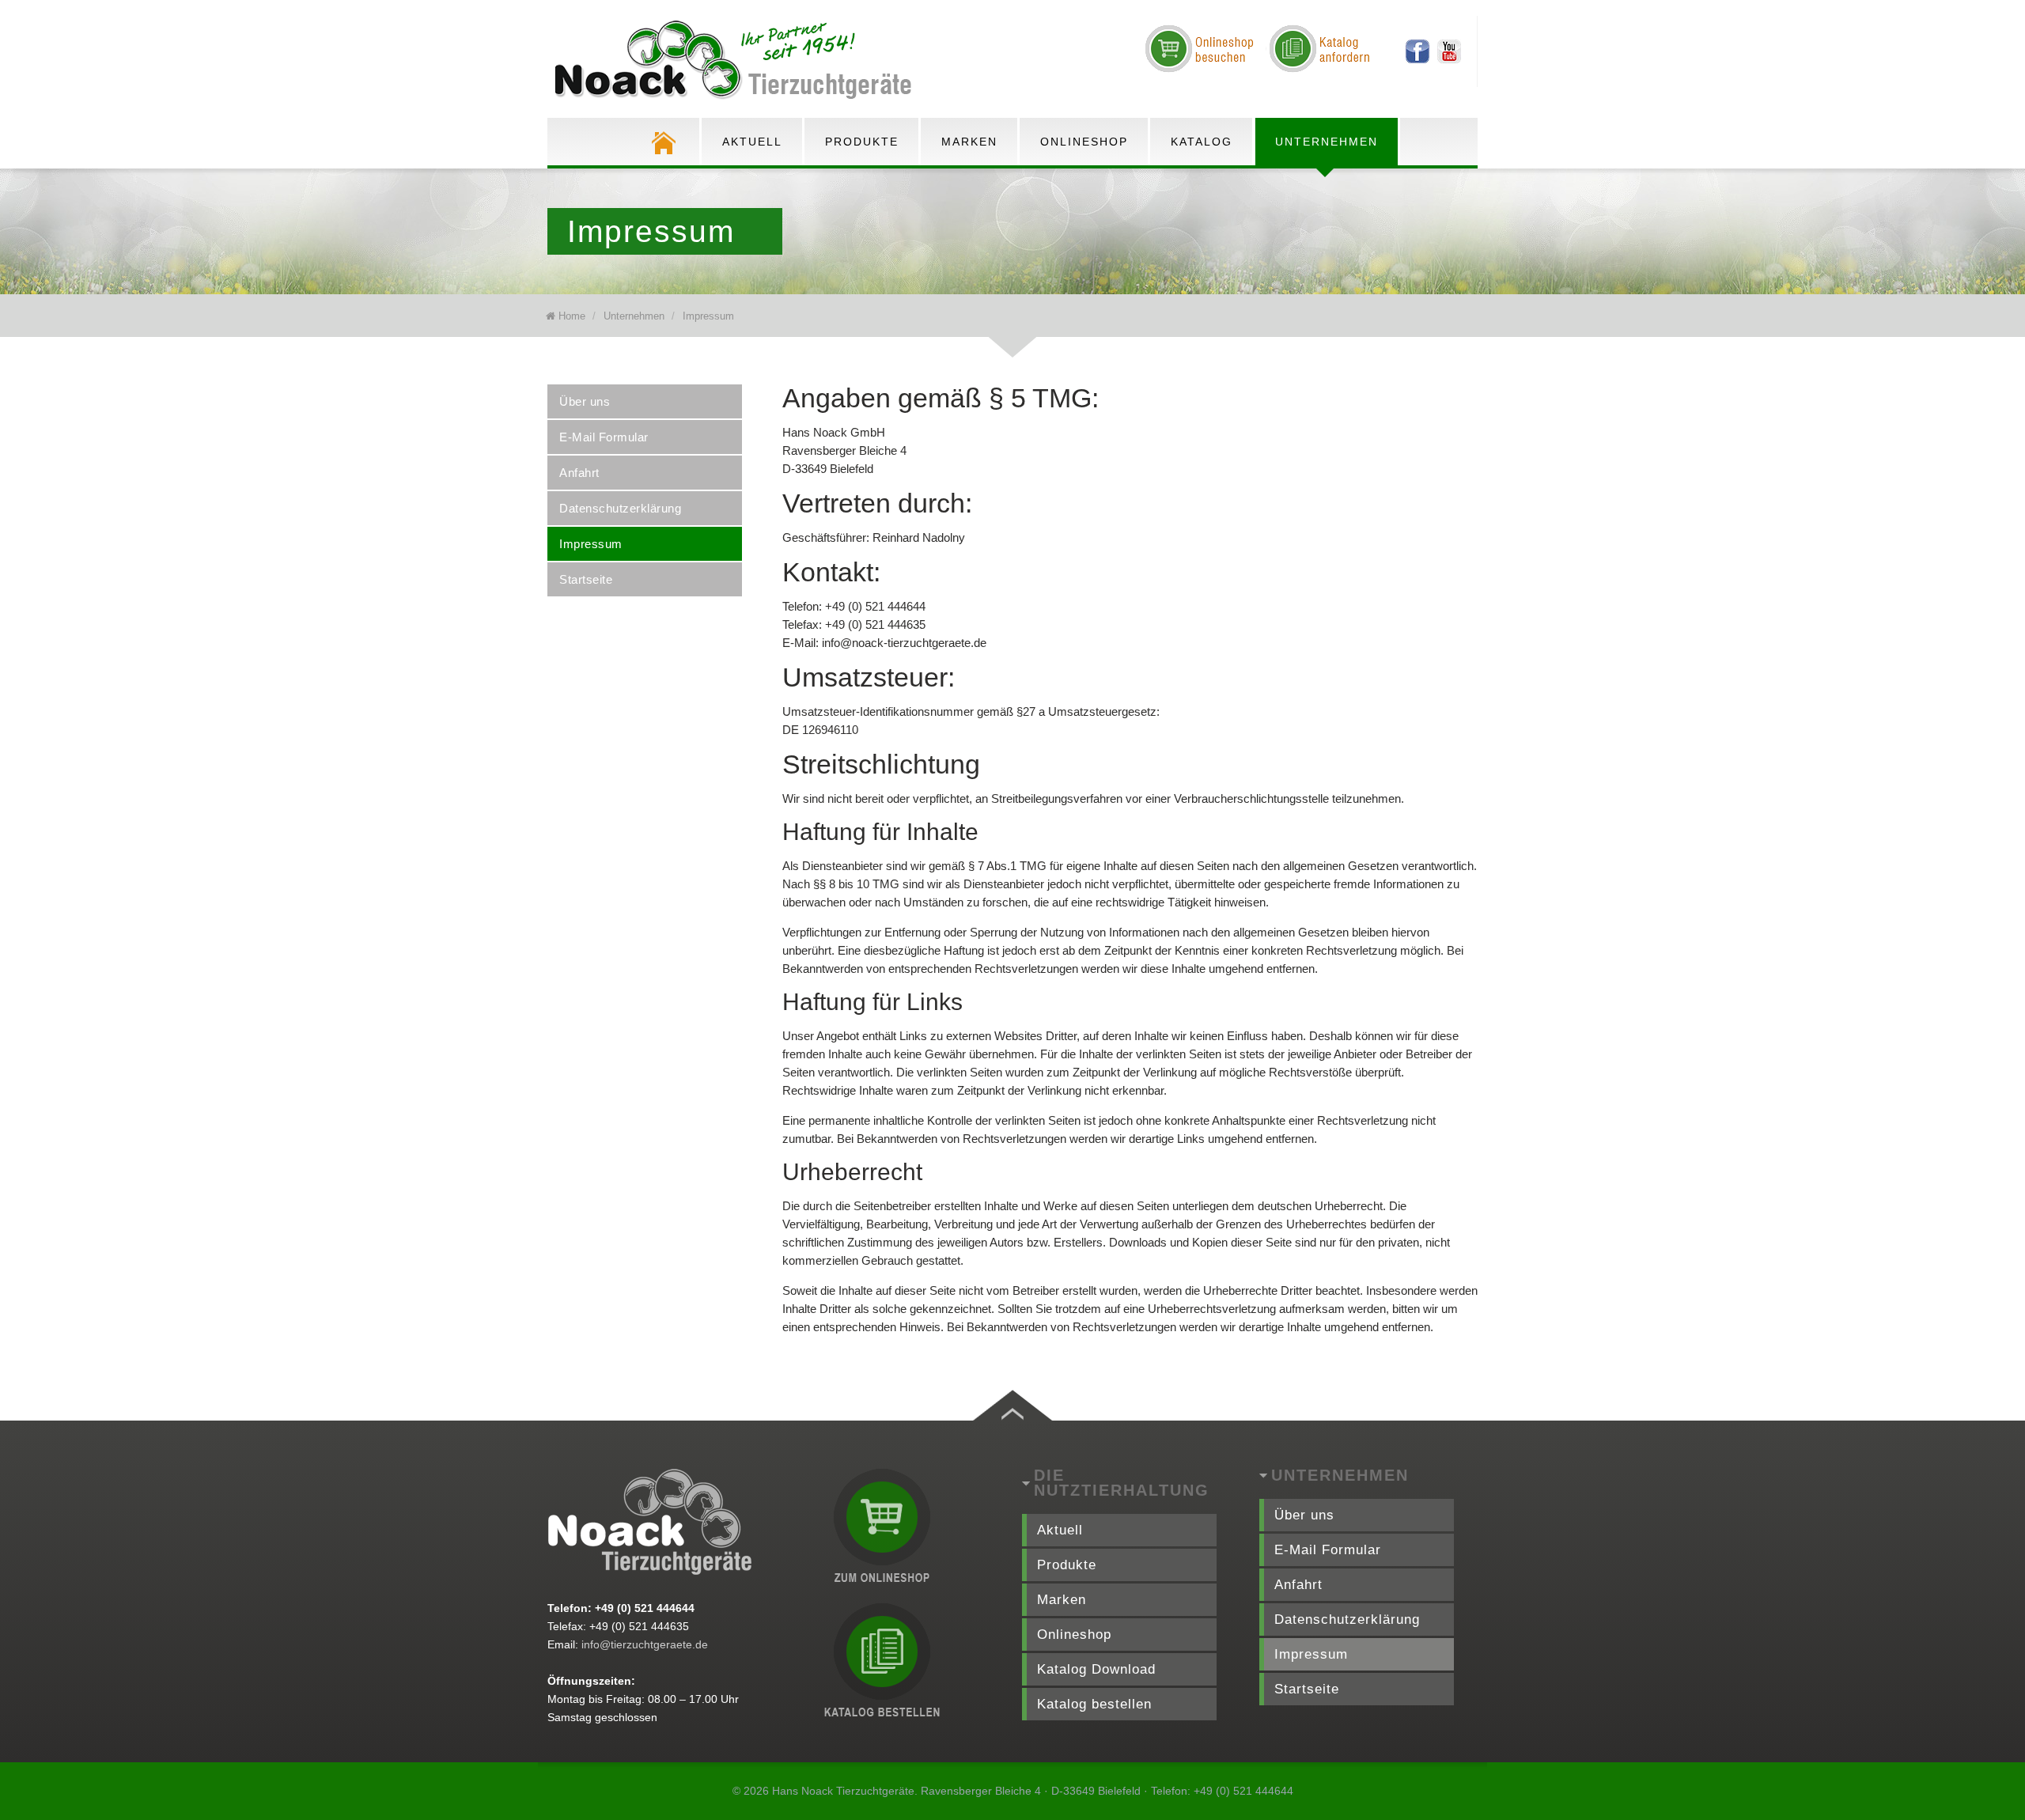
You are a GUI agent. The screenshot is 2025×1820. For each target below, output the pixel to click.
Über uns (585, 401)
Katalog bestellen (1094, 1704)
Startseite (586, 579)
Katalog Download (1096, 1669)
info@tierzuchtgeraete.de (645, 1644)
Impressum (708, 316)
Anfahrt (579, 473)
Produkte (862, 142)
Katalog (1202, 142)
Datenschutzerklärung (620, 508)
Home (572, 316)
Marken (969, 142)
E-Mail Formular (604, 437)
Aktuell (752, 142)
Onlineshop (1084, 142)
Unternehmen (1327, 142)
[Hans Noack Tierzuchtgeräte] (737, 61)
